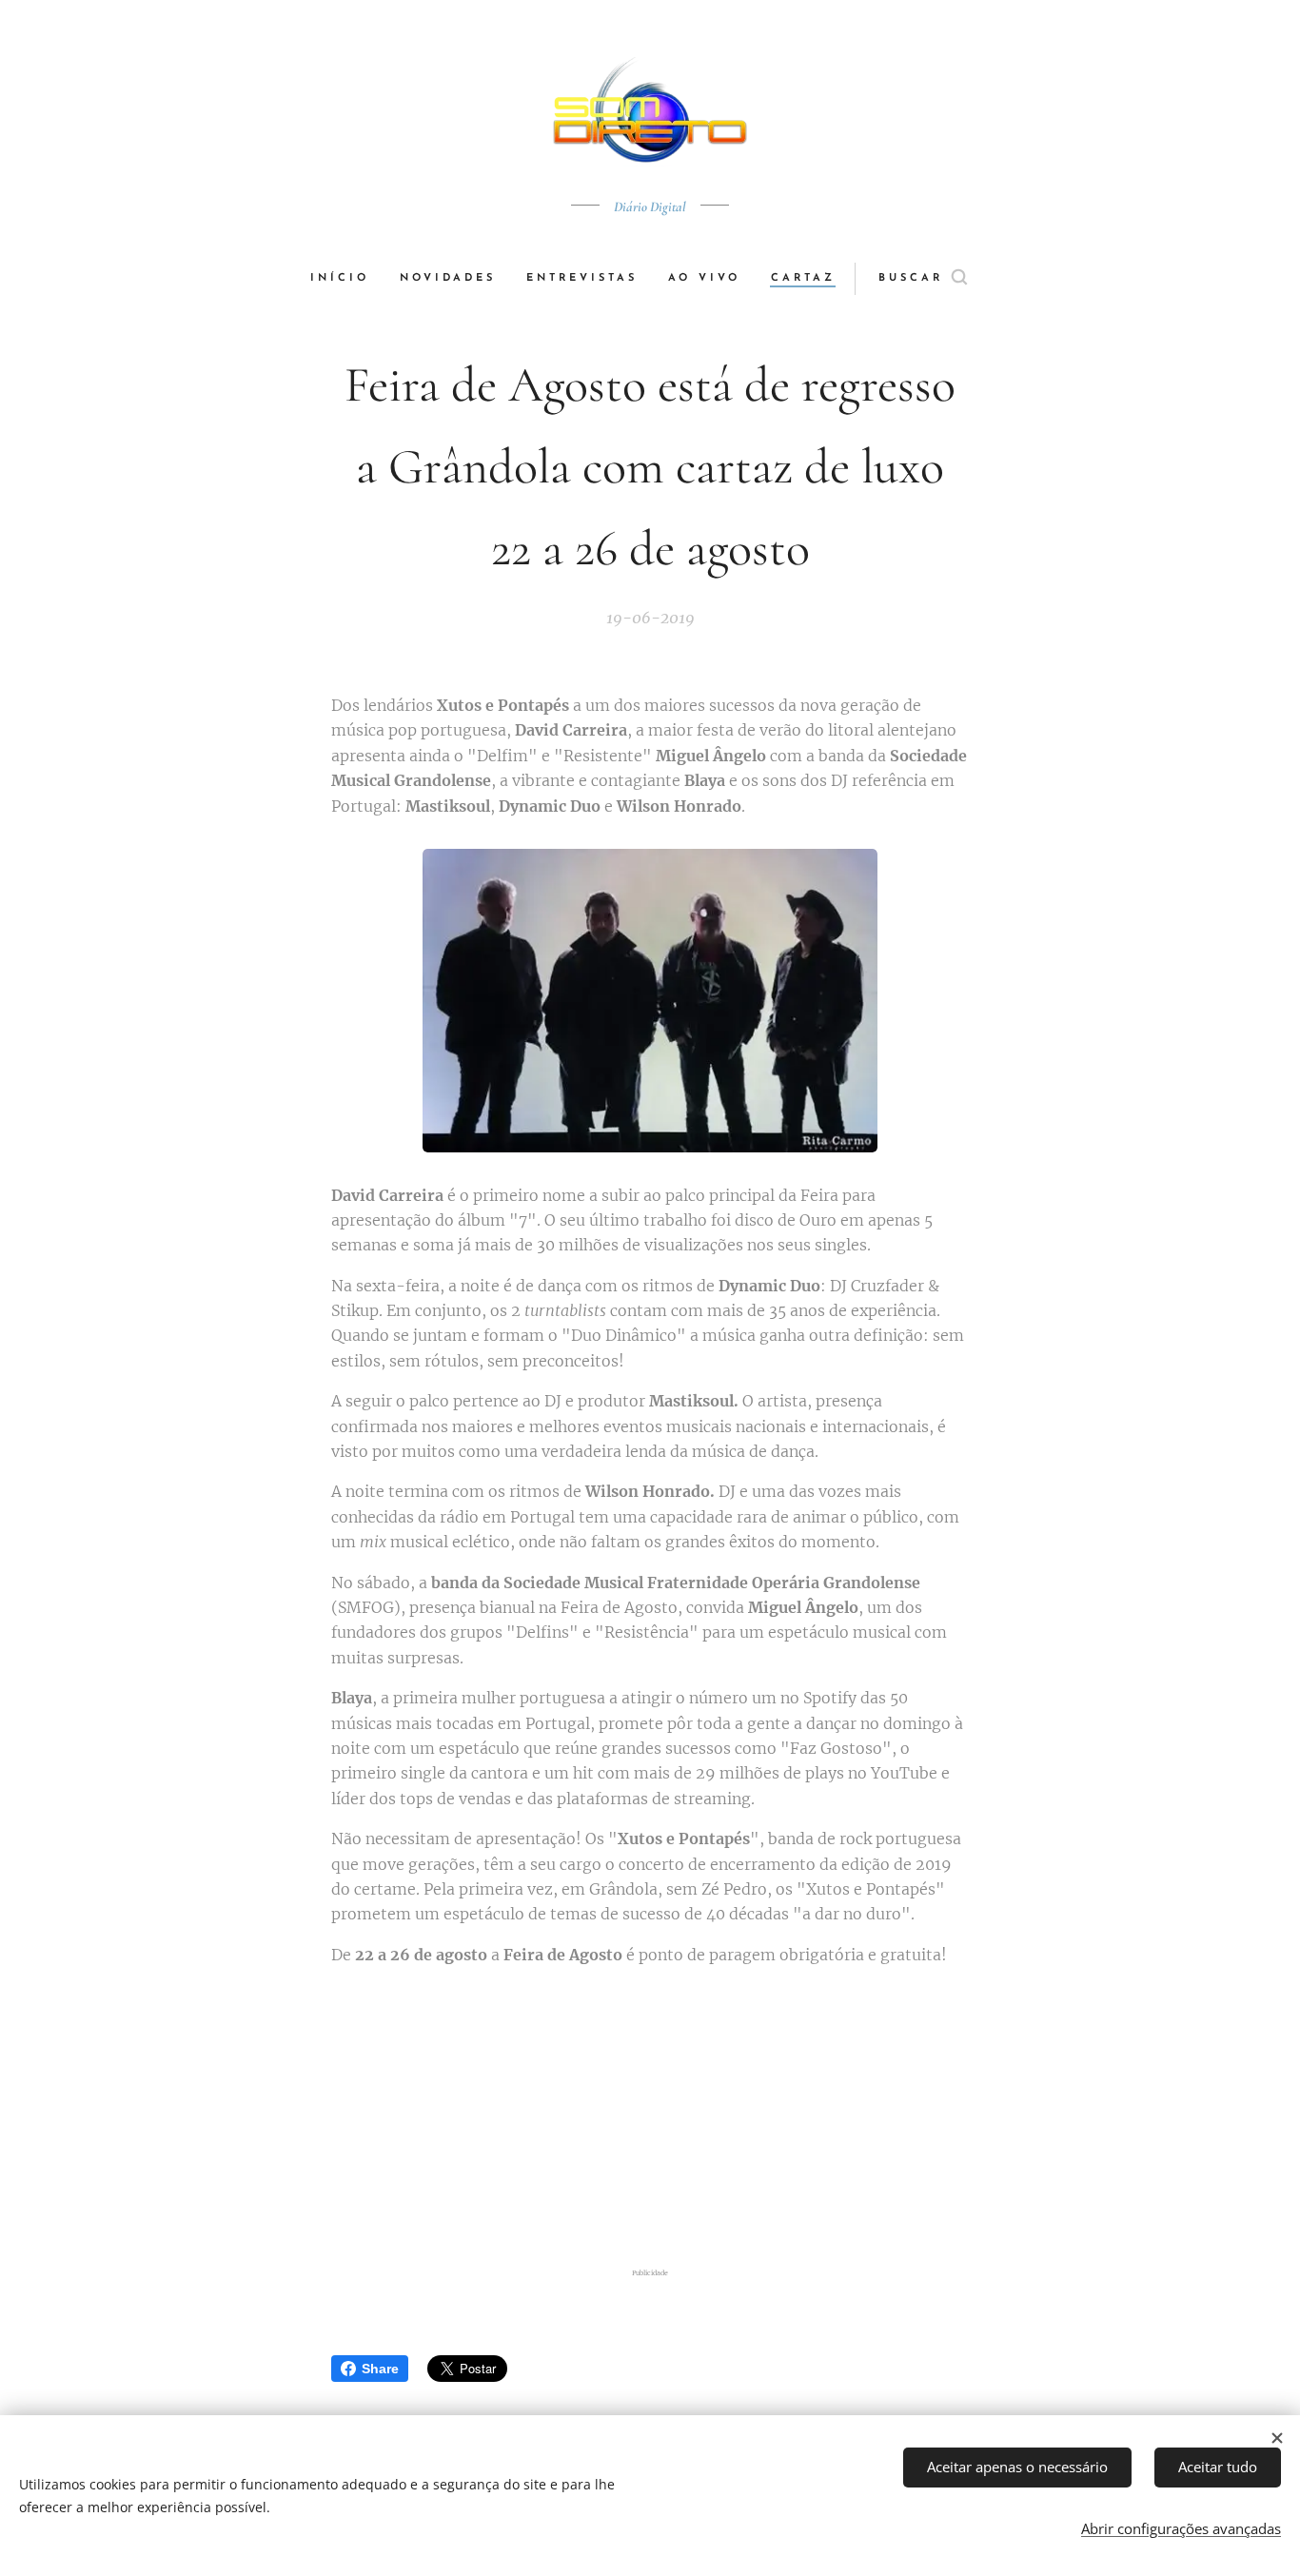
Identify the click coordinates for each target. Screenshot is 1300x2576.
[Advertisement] (674, 2116)
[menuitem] (347, 279)
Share (380, 2369)
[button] (923, 279)
